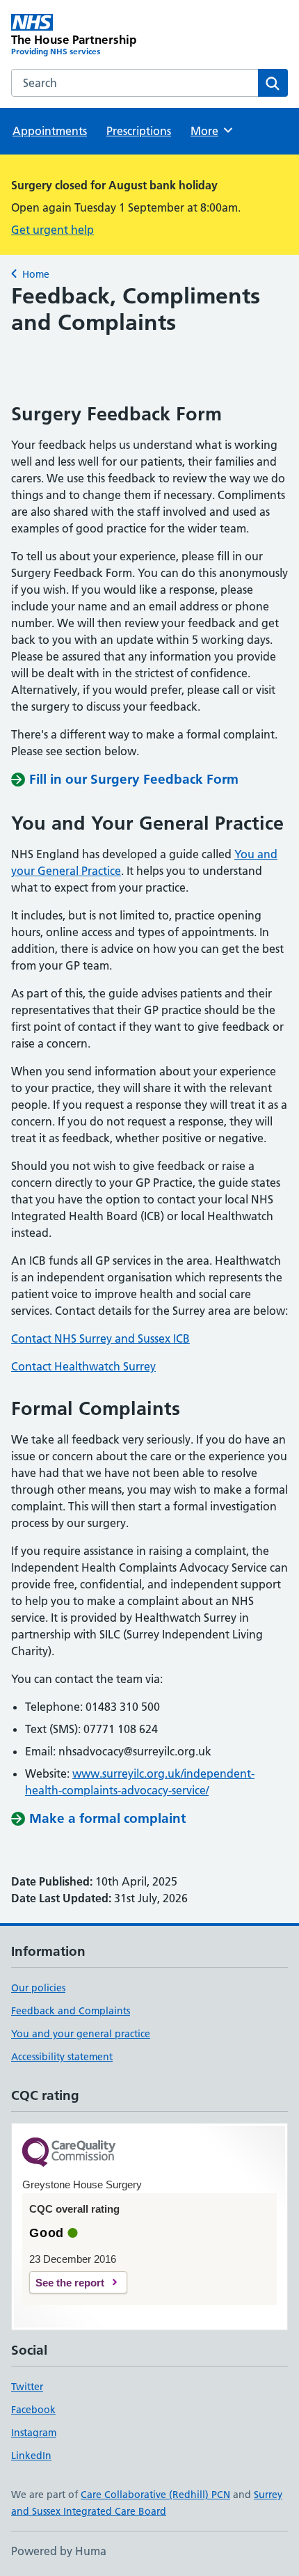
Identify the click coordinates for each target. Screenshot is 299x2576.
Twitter (27, 2387)
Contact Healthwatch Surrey (83, 1366)
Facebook (33, 2410)
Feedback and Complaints (71, 2011)
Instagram (34, 2433)
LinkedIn (31, 2456)
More (211, 131)
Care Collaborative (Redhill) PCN (155, 2495)
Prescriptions (139, 131)
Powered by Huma (59, 2551)
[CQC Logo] (69, 2153)
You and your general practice (81, 2034)
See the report (70, 2283)
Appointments (50, 131)
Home (36, 274)
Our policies (38, 1988)
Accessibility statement (62, 2057)
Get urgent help (52, 230)
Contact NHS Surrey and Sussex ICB (100, 1338)
